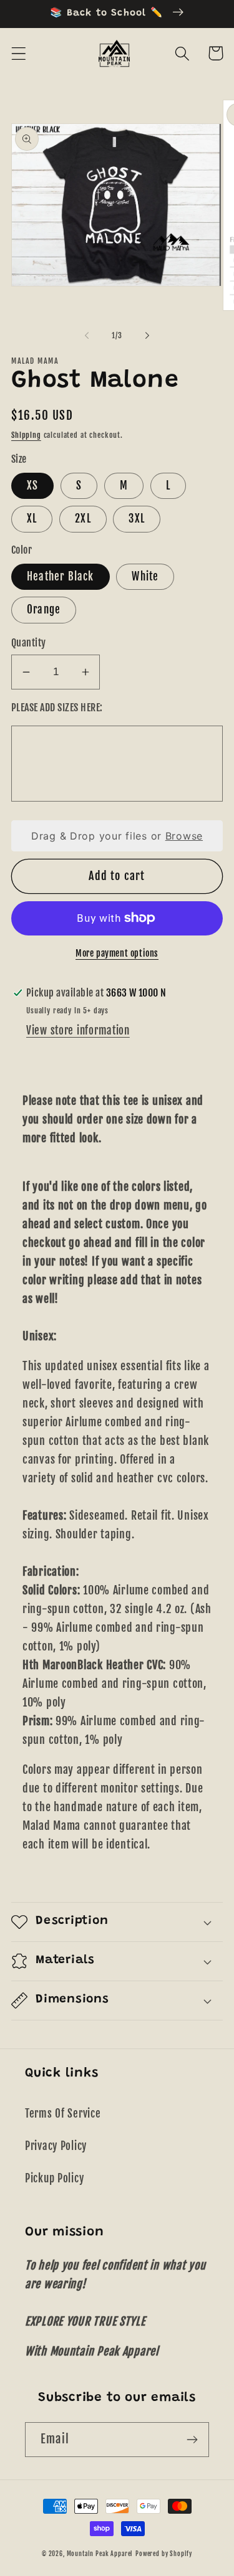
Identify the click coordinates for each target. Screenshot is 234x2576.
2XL (83, 519)
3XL (137, 519)
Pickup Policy (54, 2178)
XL (32, 519)
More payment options (117, 953)
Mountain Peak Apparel (100, 2554)
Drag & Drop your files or (117, 836)
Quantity (29, 643)
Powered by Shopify (164, 2554)
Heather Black (61, 576)
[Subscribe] (192, 2440)
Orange (44, 609)
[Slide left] (87, 336)
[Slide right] (147, 336)
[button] (19, 53)
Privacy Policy (56, 2146)
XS (32, 485)
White (145, 576)
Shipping (26, 435)
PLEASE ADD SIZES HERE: (57, 708)
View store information (78, 1030)
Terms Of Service (63, 2114)
